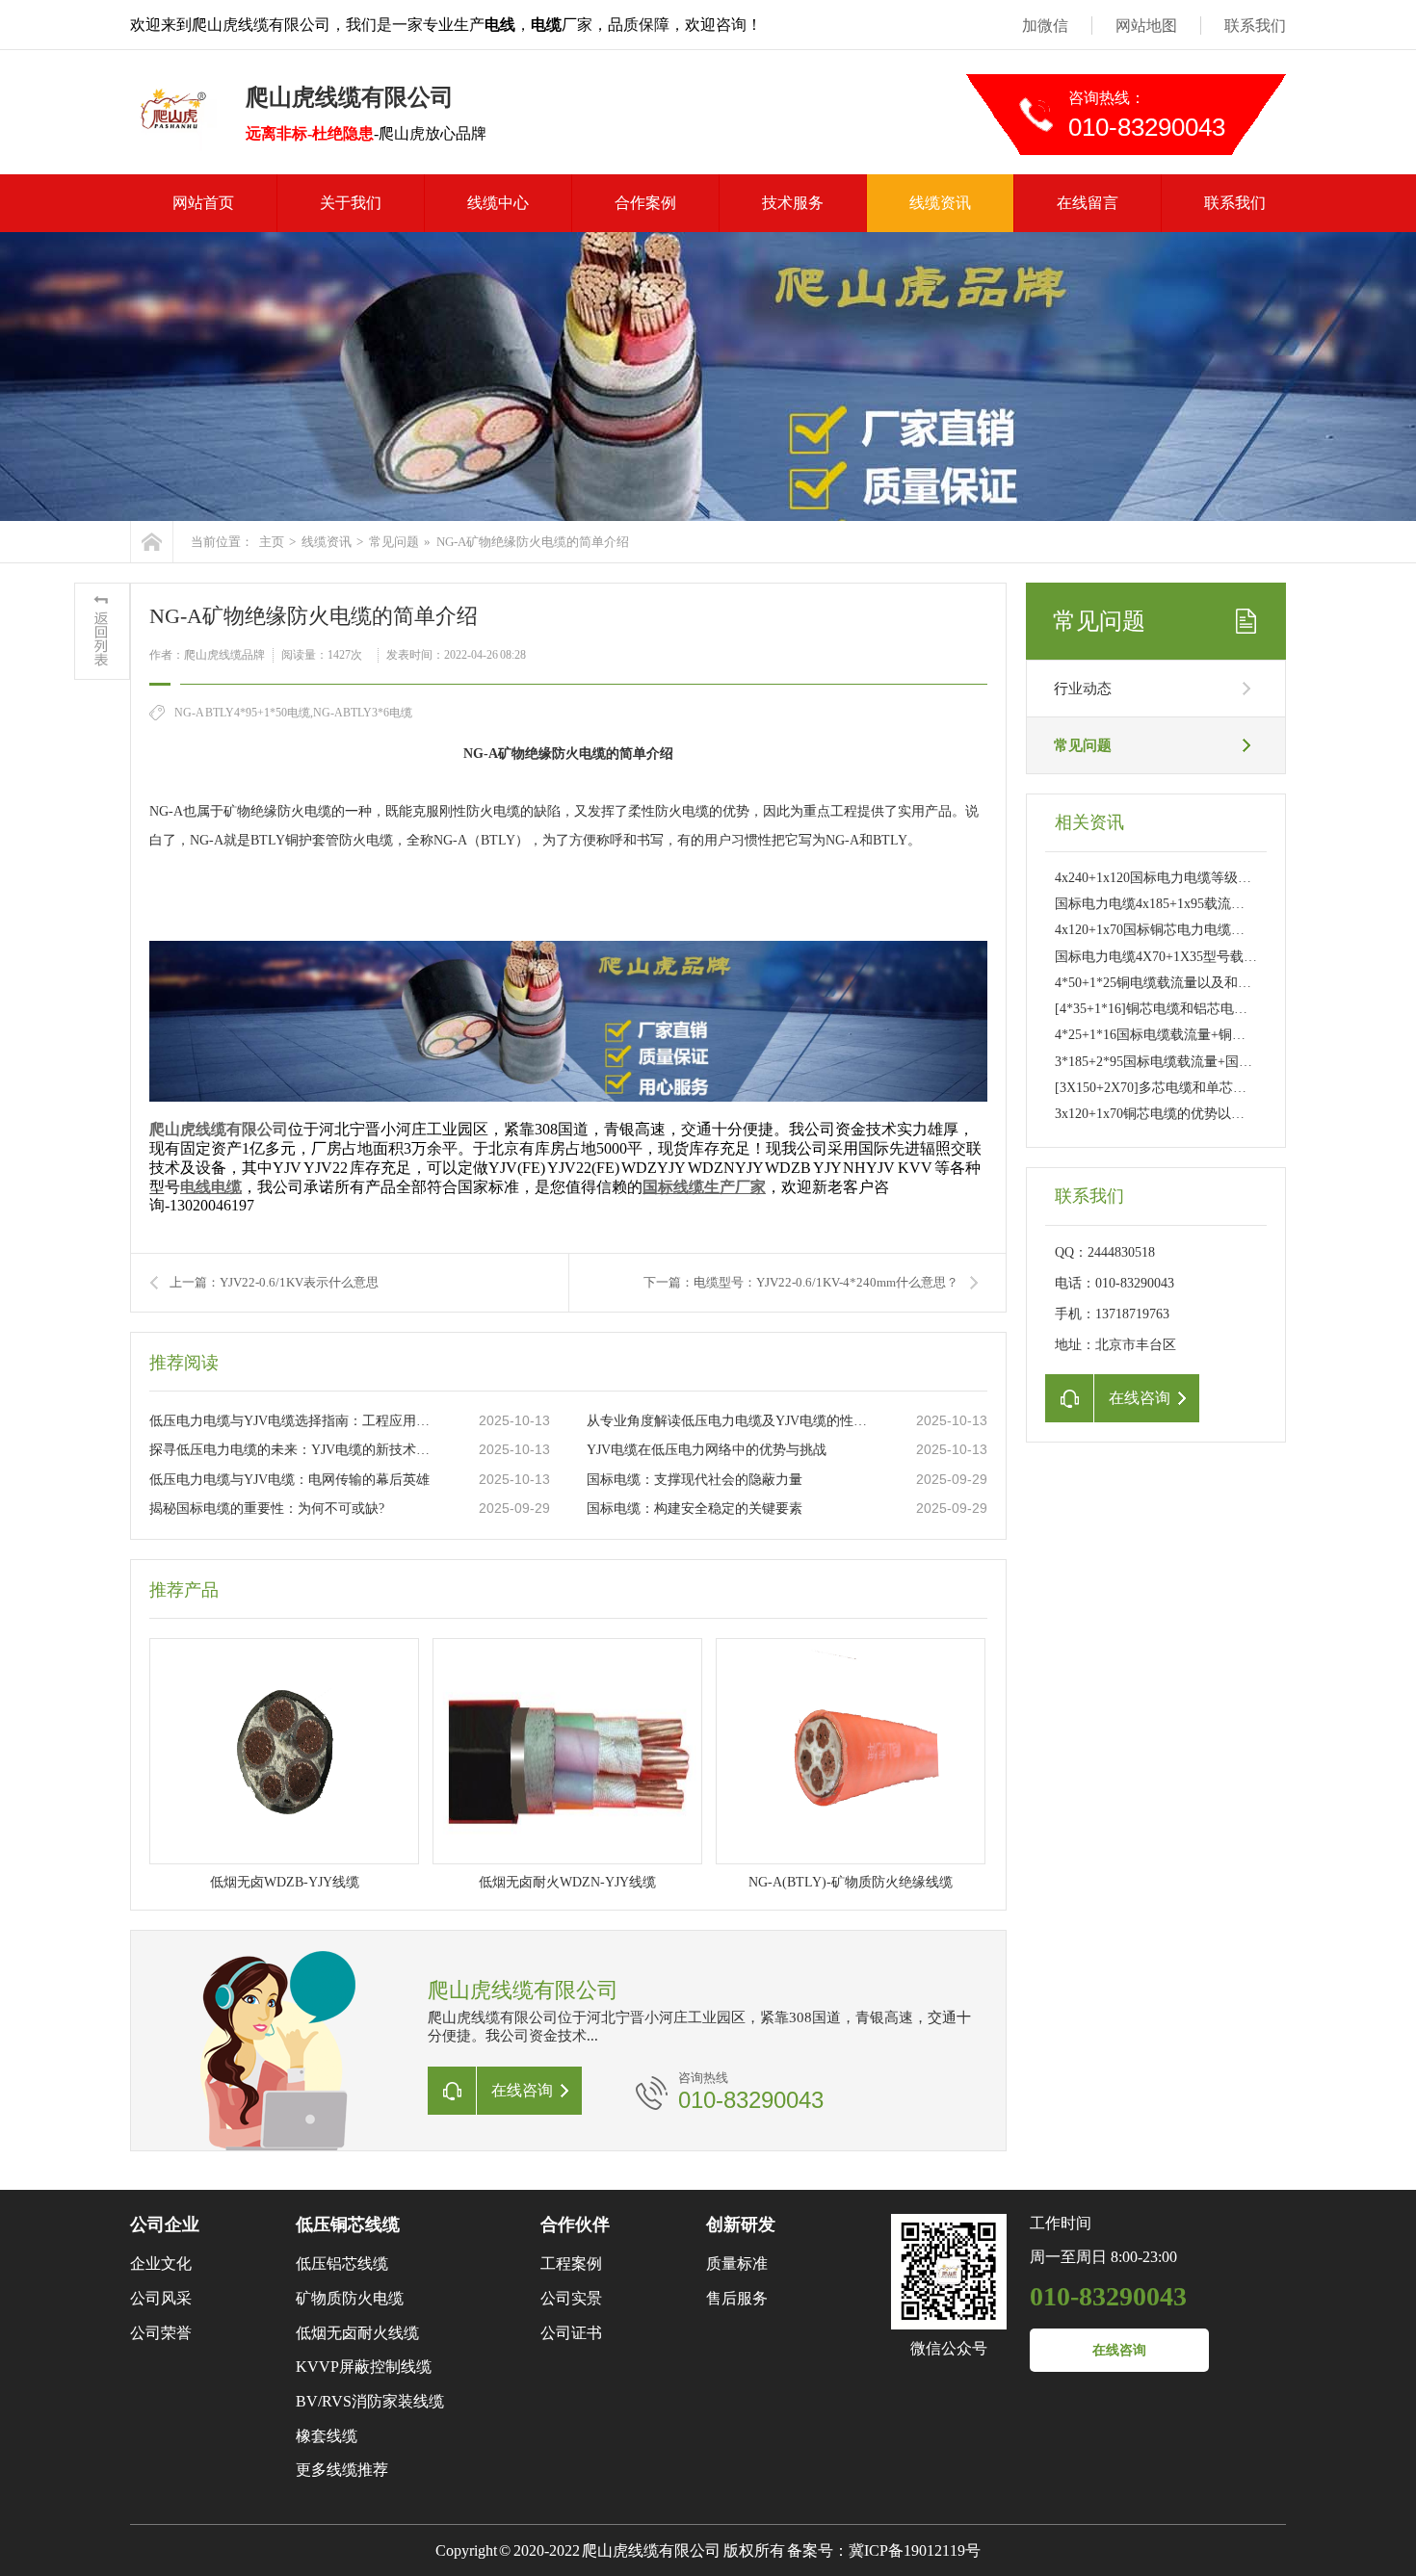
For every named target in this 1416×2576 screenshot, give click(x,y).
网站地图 (1146, 26)
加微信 (1045, 26)
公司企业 (165, 2225)
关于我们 (351, 203)
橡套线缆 (327, 2436)
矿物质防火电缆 (350, 2298)
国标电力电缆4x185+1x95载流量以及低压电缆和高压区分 (1224, 904)
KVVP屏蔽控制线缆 (364, 2367)
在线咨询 (1119, 2350)
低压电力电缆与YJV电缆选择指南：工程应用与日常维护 (295, 1421)
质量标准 (737, 2264)
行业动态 (1083, 689)
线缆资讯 (940, 203)
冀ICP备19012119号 (915, 2550)
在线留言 (1088, 203)
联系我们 (1255, 26)
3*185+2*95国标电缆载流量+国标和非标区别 (1187, 1062)
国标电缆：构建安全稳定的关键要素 (695, 1509)
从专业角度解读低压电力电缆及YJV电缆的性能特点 (732, 1421)
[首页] (152, 542)
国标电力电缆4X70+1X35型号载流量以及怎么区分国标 (1217, 957)
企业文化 (161, 2264)
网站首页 (203, 203)
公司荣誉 (161, 2333)
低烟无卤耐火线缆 (357, 2333)
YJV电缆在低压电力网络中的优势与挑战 (707, 1450)
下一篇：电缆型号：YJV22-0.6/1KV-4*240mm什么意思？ (801, 1282)
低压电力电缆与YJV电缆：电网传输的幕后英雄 (289, 1480)
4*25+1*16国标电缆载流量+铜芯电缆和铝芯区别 (1197, 1035)
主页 (272, 542)
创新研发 (741, 2225)
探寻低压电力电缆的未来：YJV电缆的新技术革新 (295, 1450)
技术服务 (793, 203)
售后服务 (737, 2298)
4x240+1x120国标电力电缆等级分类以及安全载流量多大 (1220, 878)
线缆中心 (498, 203)
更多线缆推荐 (342, 2470)
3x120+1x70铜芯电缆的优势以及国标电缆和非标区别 (1210, 1114)
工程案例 (571, 2264)
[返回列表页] (102, 631)
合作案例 (645, 203)
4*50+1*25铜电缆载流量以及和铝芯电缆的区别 (1193, 983)
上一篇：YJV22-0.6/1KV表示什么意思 (274, 1282)
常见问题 (394, 542)
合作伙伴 (575, 2225)
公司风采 (161, 2298)
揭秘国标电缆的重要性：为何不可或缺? (267, 1509)
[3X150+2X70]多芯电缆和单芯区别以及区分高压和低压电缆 (1232, 1088)
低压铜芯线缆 (348, 2225)
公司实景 (571, 2298)
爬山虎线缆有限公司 (219, 1129)
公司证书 (571, 2333)
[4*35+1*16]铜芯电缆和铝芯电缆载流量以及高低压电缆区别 (1232, 1009)
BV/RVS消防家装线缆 (370, 2401)
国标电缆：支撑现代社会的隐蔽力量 (695, 1480)
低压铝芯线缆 (342, 2264)
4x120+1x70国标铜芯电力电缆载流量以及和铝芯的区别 (1217, 930)
